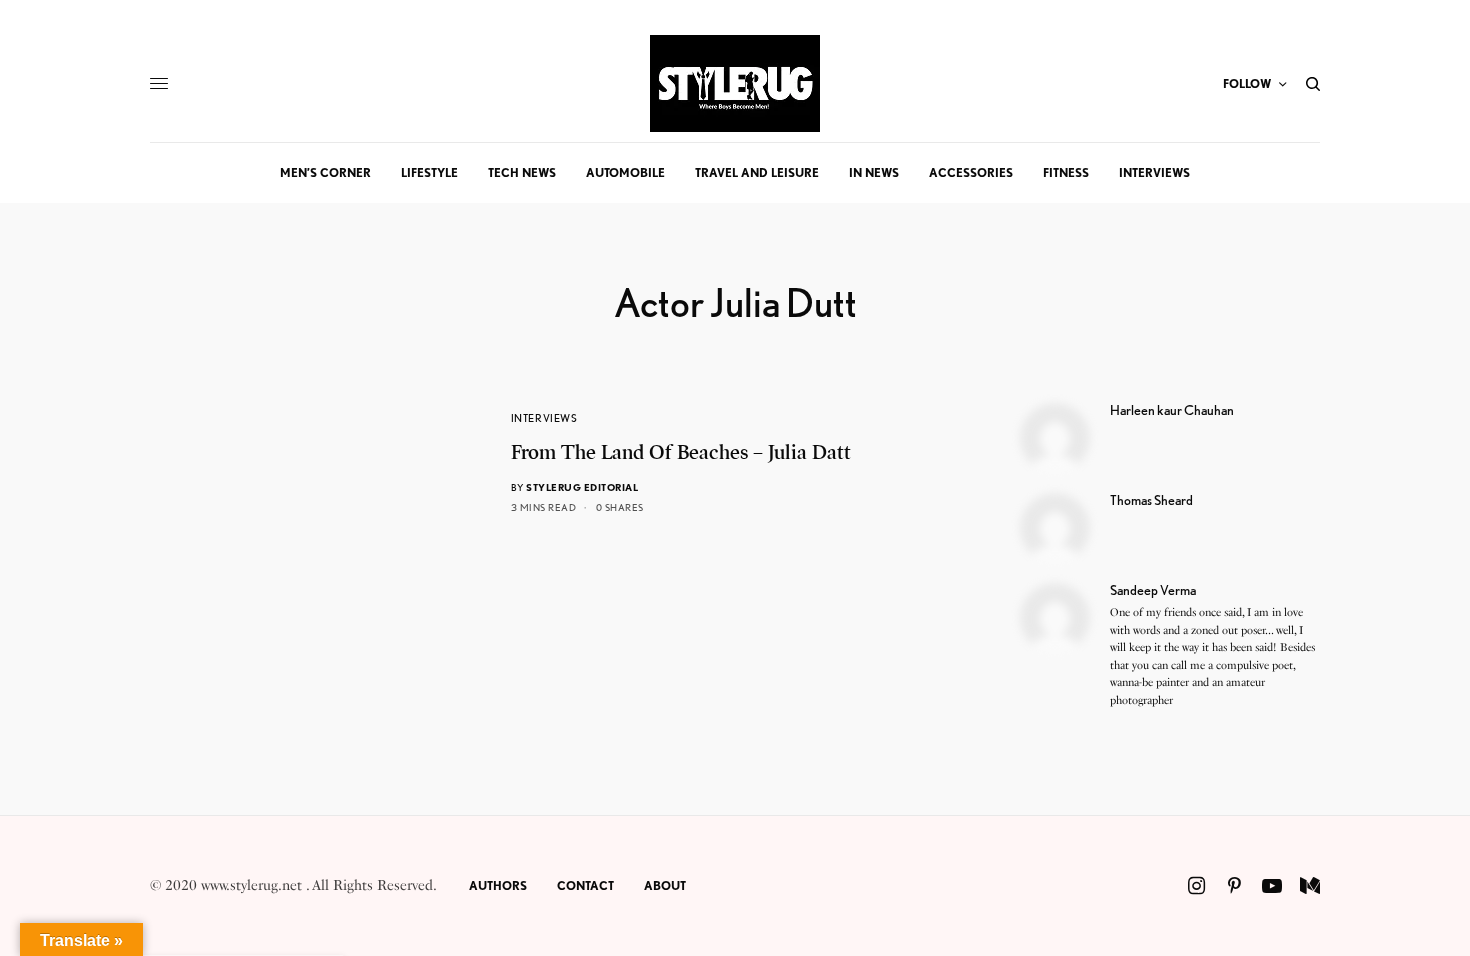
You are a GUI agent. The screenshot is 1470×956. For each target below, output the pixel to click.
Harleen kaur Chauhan (1172, 410)
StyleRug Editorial (582, 487)
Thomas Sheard (1151, 500)
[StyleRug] (735, 83)
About (665, 885)
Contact (585, 885)
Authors (498, 885)
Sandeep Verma (1153, 590)
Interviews (544, 418)
